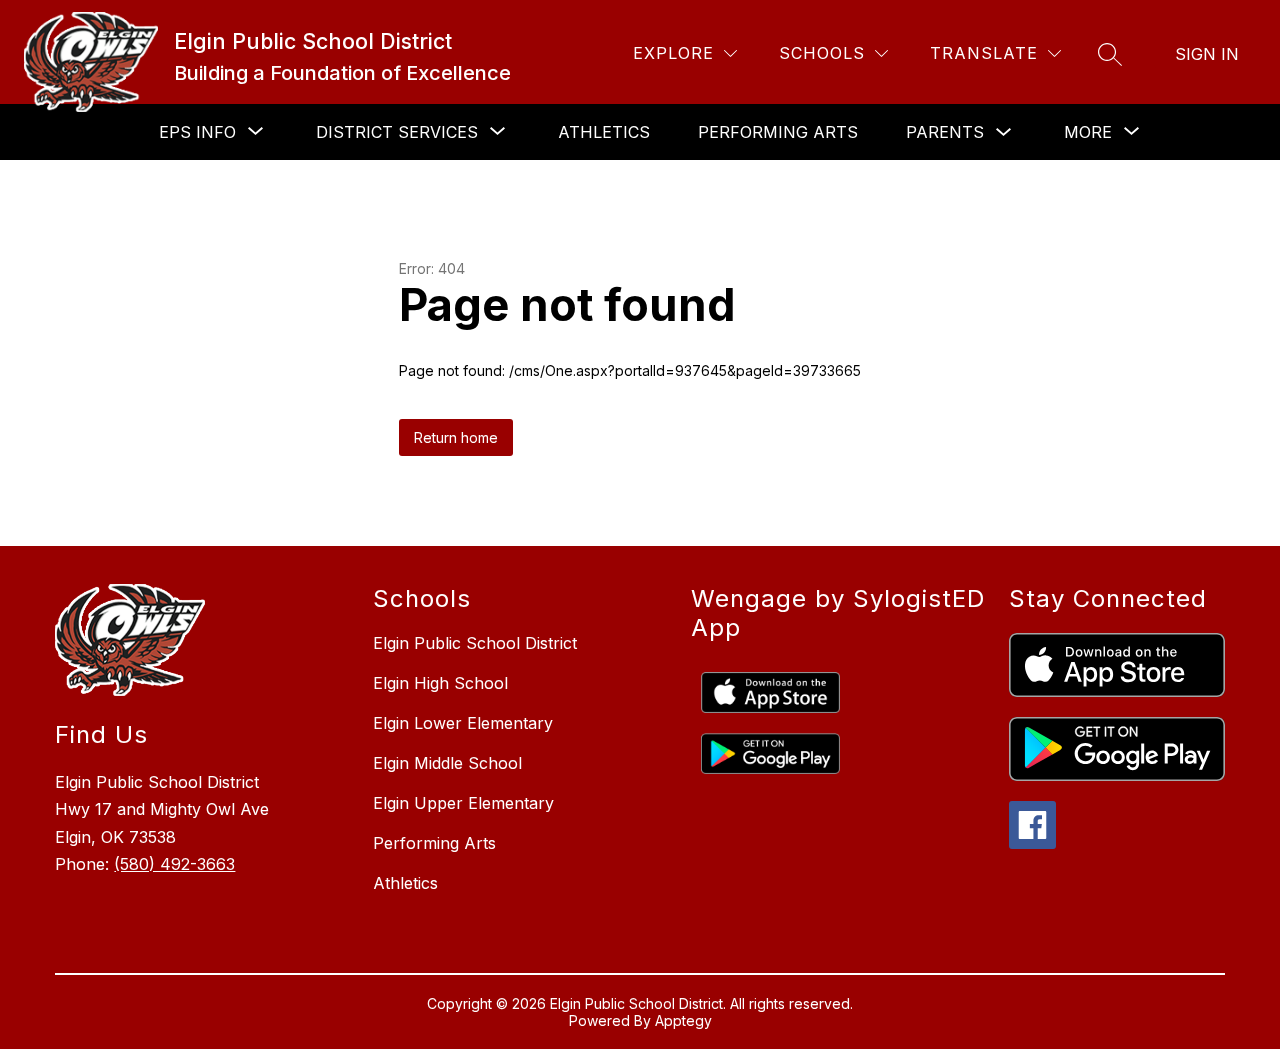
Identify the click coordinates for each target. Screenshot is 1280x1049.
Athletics (604, 132)
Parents (945, 132)
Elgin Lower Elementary (463, 723)
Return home (456, 437)
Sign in (1207, 54)
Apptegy (683, 1020)
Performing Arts (778, 132)
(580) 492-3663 (174, 864)
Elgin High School (440, 683)
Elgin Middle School (447, 763)
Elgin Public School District (475, 643)
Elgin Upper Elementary (463, 803)
